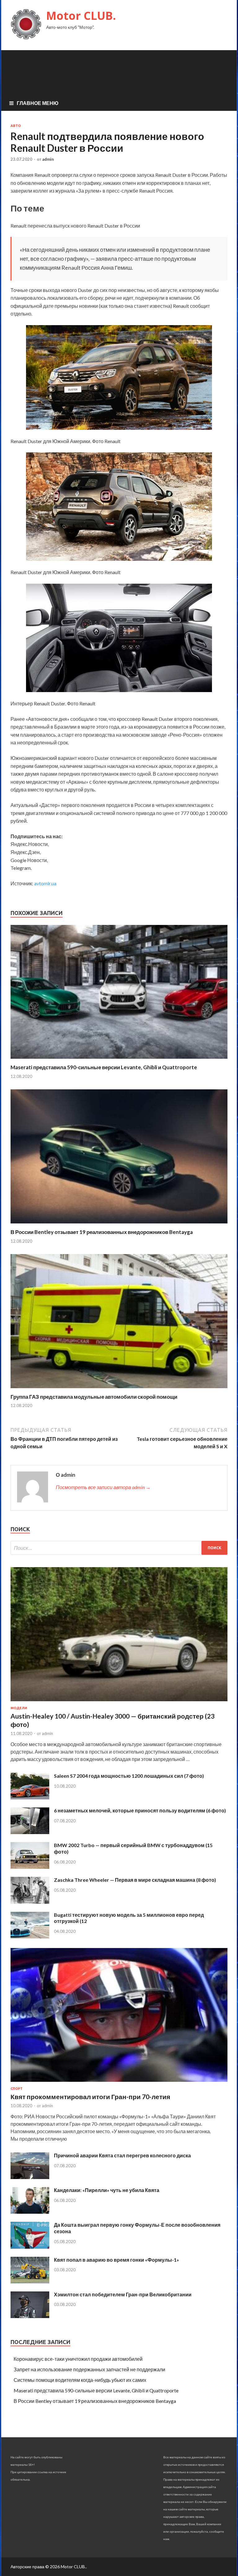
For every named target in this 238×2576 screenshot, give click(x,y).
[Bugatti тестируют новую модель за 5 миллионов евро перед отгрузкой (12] (30, 1936)
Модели (19, 1708)
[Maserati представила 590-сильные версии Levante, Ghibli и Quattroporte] (119, 1060)
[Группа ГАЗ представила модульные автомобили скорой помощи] (119, 1390)
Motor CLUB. (81, 16)
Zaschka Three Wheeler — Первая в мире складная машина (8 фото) (135, 1880)
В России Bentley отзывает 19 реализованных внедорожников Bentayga (102, 1232)
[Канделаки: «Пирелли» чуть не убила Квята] (30, 2212)
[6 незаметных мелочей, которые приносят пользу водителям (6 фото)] (30, 1832)
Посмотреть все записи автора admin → (103, 1487)
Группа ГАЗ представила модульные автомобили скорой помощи (94, 1397)
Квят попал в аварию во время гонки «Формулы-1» (117, 2260)
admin (48, 159)
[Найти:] (119, 1548)
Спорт (17, 2089)
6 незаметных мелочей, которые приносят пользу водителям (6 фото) (140, 1810)
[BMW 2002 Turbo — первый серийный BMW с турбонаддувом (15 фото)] (30, 1867)
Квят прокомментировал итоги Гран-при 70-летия (90, 2097)
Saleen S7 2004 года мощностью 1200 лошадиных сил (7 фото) (129, 1776)
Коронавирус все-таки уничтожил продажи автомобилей (78, 2359)
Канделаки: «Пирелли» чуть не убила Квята (107, 2190)
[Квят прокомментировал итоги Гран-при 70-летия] (119, 2083)
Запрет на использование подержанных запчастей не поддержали (89, 2369)
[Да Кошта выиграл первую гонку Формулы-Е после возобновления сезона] (30, 2247)
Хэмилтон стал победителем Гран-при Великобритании (123, 2294)
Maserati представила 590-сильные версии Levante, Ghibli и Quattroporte (104, 1067)
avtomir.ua (45, 883)
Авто (16, 126)
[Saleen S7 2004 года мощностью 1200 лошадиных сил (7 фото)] (30, 1797)
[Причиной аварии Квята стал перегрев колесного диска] (30, 2177)
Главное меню (38, 103)
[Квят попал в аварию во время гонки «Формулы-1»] (30, 2281)
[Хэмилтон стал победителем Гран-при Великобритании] (30, 2316)
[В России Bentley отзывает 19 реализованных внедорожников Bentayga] (119, 1225)
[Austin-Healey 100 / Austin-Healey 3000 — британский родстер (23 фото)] (119, 1702)
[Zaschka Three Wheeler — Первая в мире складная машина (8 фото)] (30, 1902)
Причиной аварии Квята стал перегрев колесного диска (122, 2155)
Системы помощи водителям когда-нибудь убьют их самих (80, 2380)
